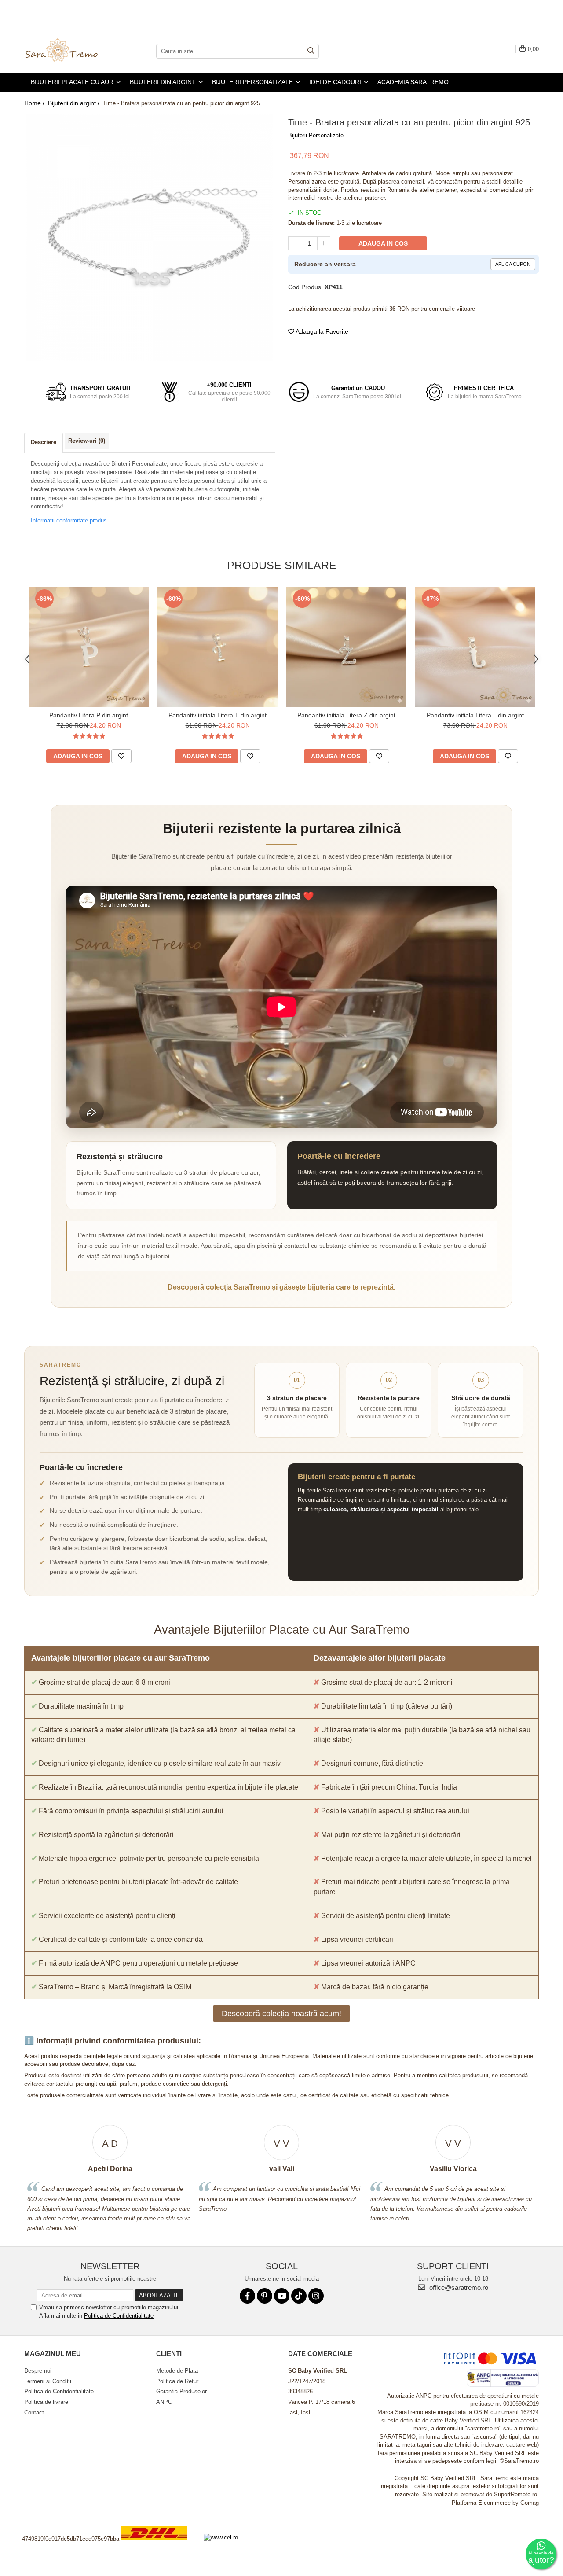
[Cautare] (311, 51)
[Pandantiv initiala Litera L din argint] (475, 647)
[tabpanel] (150, 238)
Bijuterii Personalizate (316, 135)
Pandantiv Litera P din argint (89, 715)
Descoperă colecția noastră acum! (281, 2014)
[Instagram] (316, 2296)
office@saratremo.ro (458, 2288)
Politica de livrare (46, 2402)
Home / (35, 103)
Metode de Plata (177, 2371)
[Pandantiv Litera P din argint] (89, 647)
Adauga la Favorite (321, 331)
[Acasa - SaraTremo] (68, 51)
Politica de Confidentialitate (119, 2316)
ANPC (164, 2402)
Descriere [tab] (44, 442)
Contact (34, 2412)
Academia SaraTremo (413, 82)
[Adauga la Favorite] (121, 756)
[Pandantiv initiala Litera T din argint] (218, 647)
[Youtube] (282, 2296)
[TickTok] (299, 2296)
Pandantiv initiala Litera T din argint (218, 715)
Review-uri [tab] (87, 441)
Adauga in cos (383, 243)
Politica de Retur (177, 2381)
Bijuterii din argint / (75, 103)
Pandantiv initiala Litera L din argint (475, 715)
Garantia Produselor (181, 2391)
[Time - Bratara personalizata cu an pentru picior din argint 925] (150, 238)
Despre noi (38, 2371)
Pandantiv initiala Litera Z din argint (346, 715)
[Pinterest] (265, 2296)
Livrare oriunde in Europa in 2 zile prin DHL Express (159, 2546)
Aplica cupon (513, 264)
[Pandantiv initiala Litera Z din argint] (346, 647)
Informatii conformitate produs (69, 520)
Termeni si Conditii (48, 2381)
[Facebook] (247, 2296)
